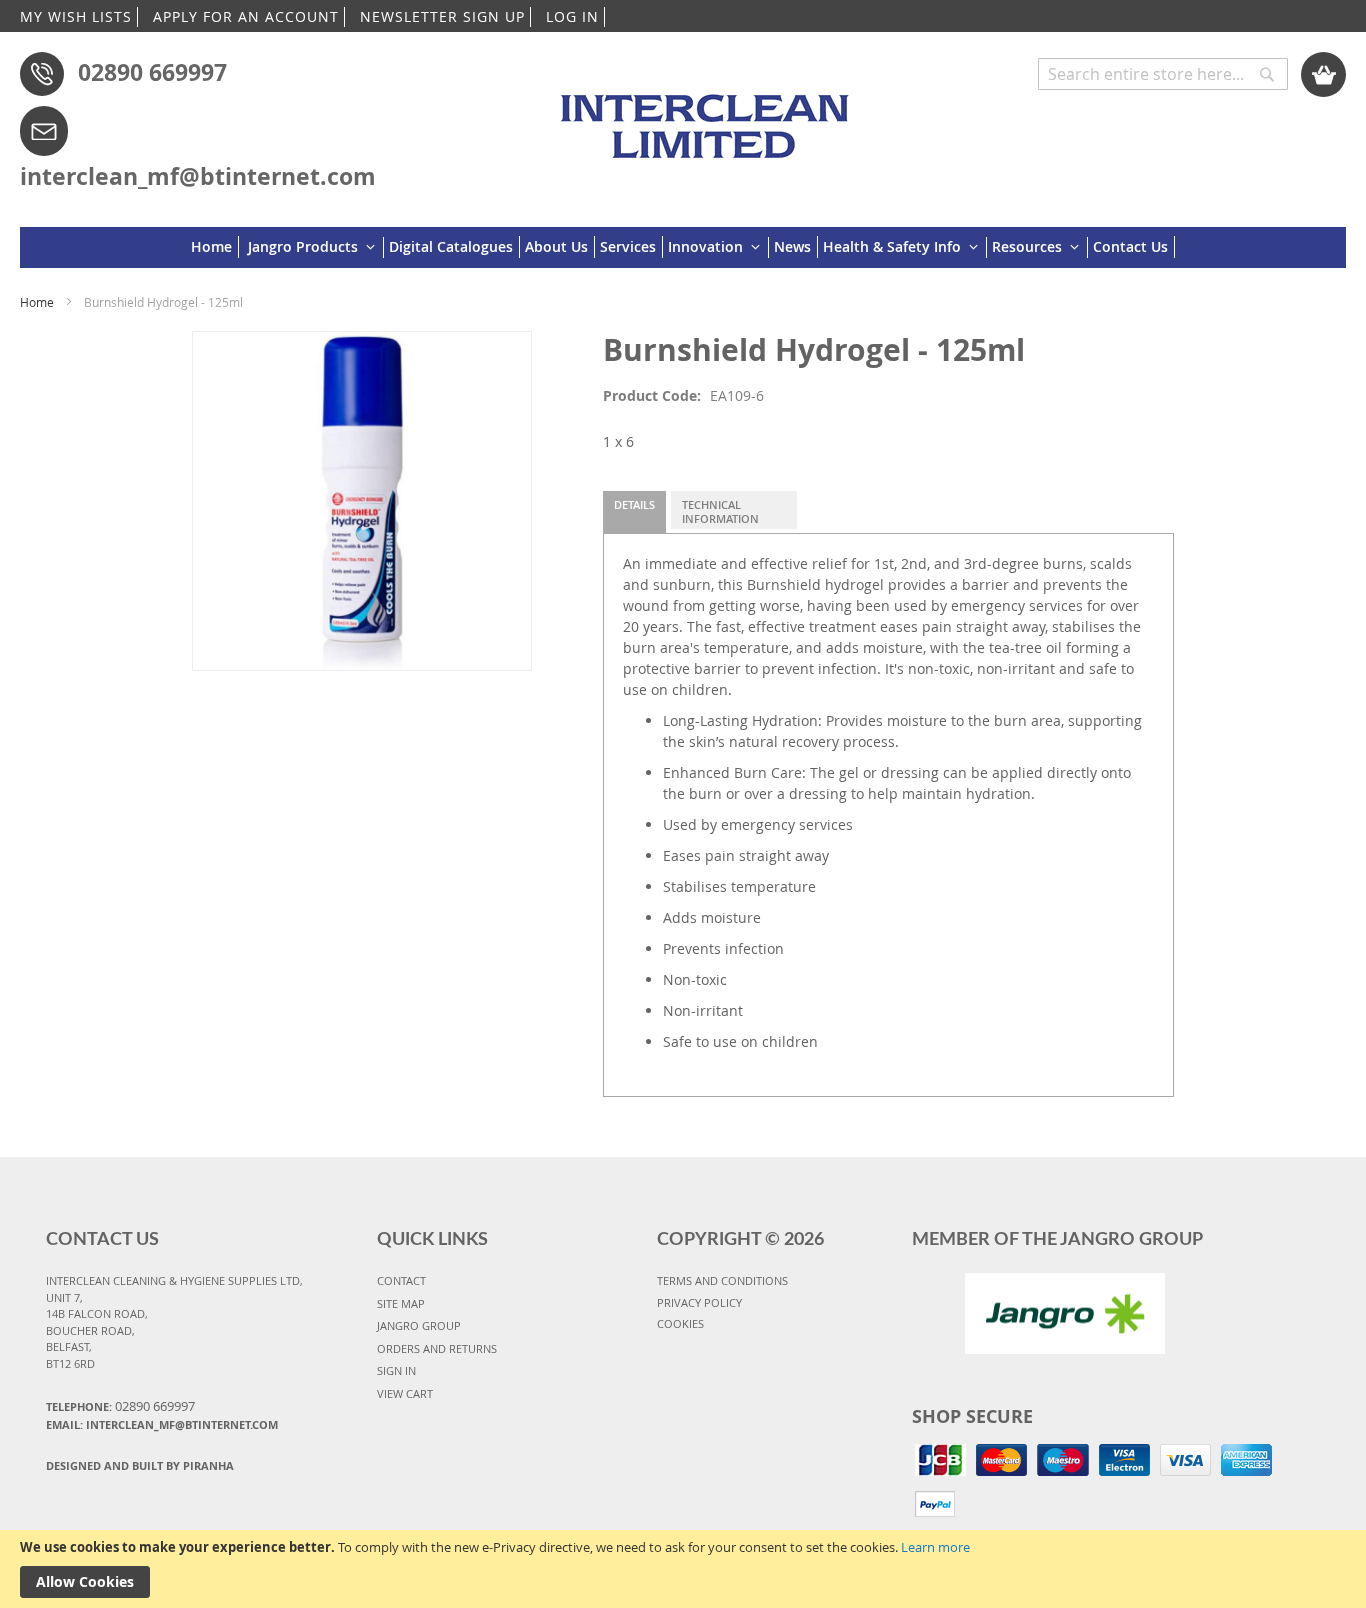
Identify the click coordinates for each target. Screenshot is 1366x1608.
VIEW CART (405, 1393)
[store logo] (709, 117)
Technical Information (720, 511)
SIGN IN (396, 1370)
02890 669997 (152, 72)
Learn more (935, 1547)
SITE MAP (401, 1303)
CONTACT (401, 1280)
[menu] (683, 247)
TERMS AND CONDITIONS (722, 1280)
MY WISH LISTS (76, 16)
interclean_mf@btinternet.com (198, 176)
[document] (683, 1569)
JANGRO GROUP (419, 1325)
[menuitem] (215, 247)
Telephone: (120, 1406)
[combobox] (1163, 74)
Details (634, 504)
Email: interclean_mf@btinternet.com (162, 1424)
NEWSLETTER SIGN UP (442, 16)
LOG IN (572, 16)
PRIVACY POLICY (699, 1302)
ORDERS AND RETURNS (437, 1348)
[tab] (634, 512)
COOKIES (680, 1323)
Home (37, 302)
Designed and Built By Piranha (140, 1465)
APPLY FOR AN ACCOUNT (246, 16)
